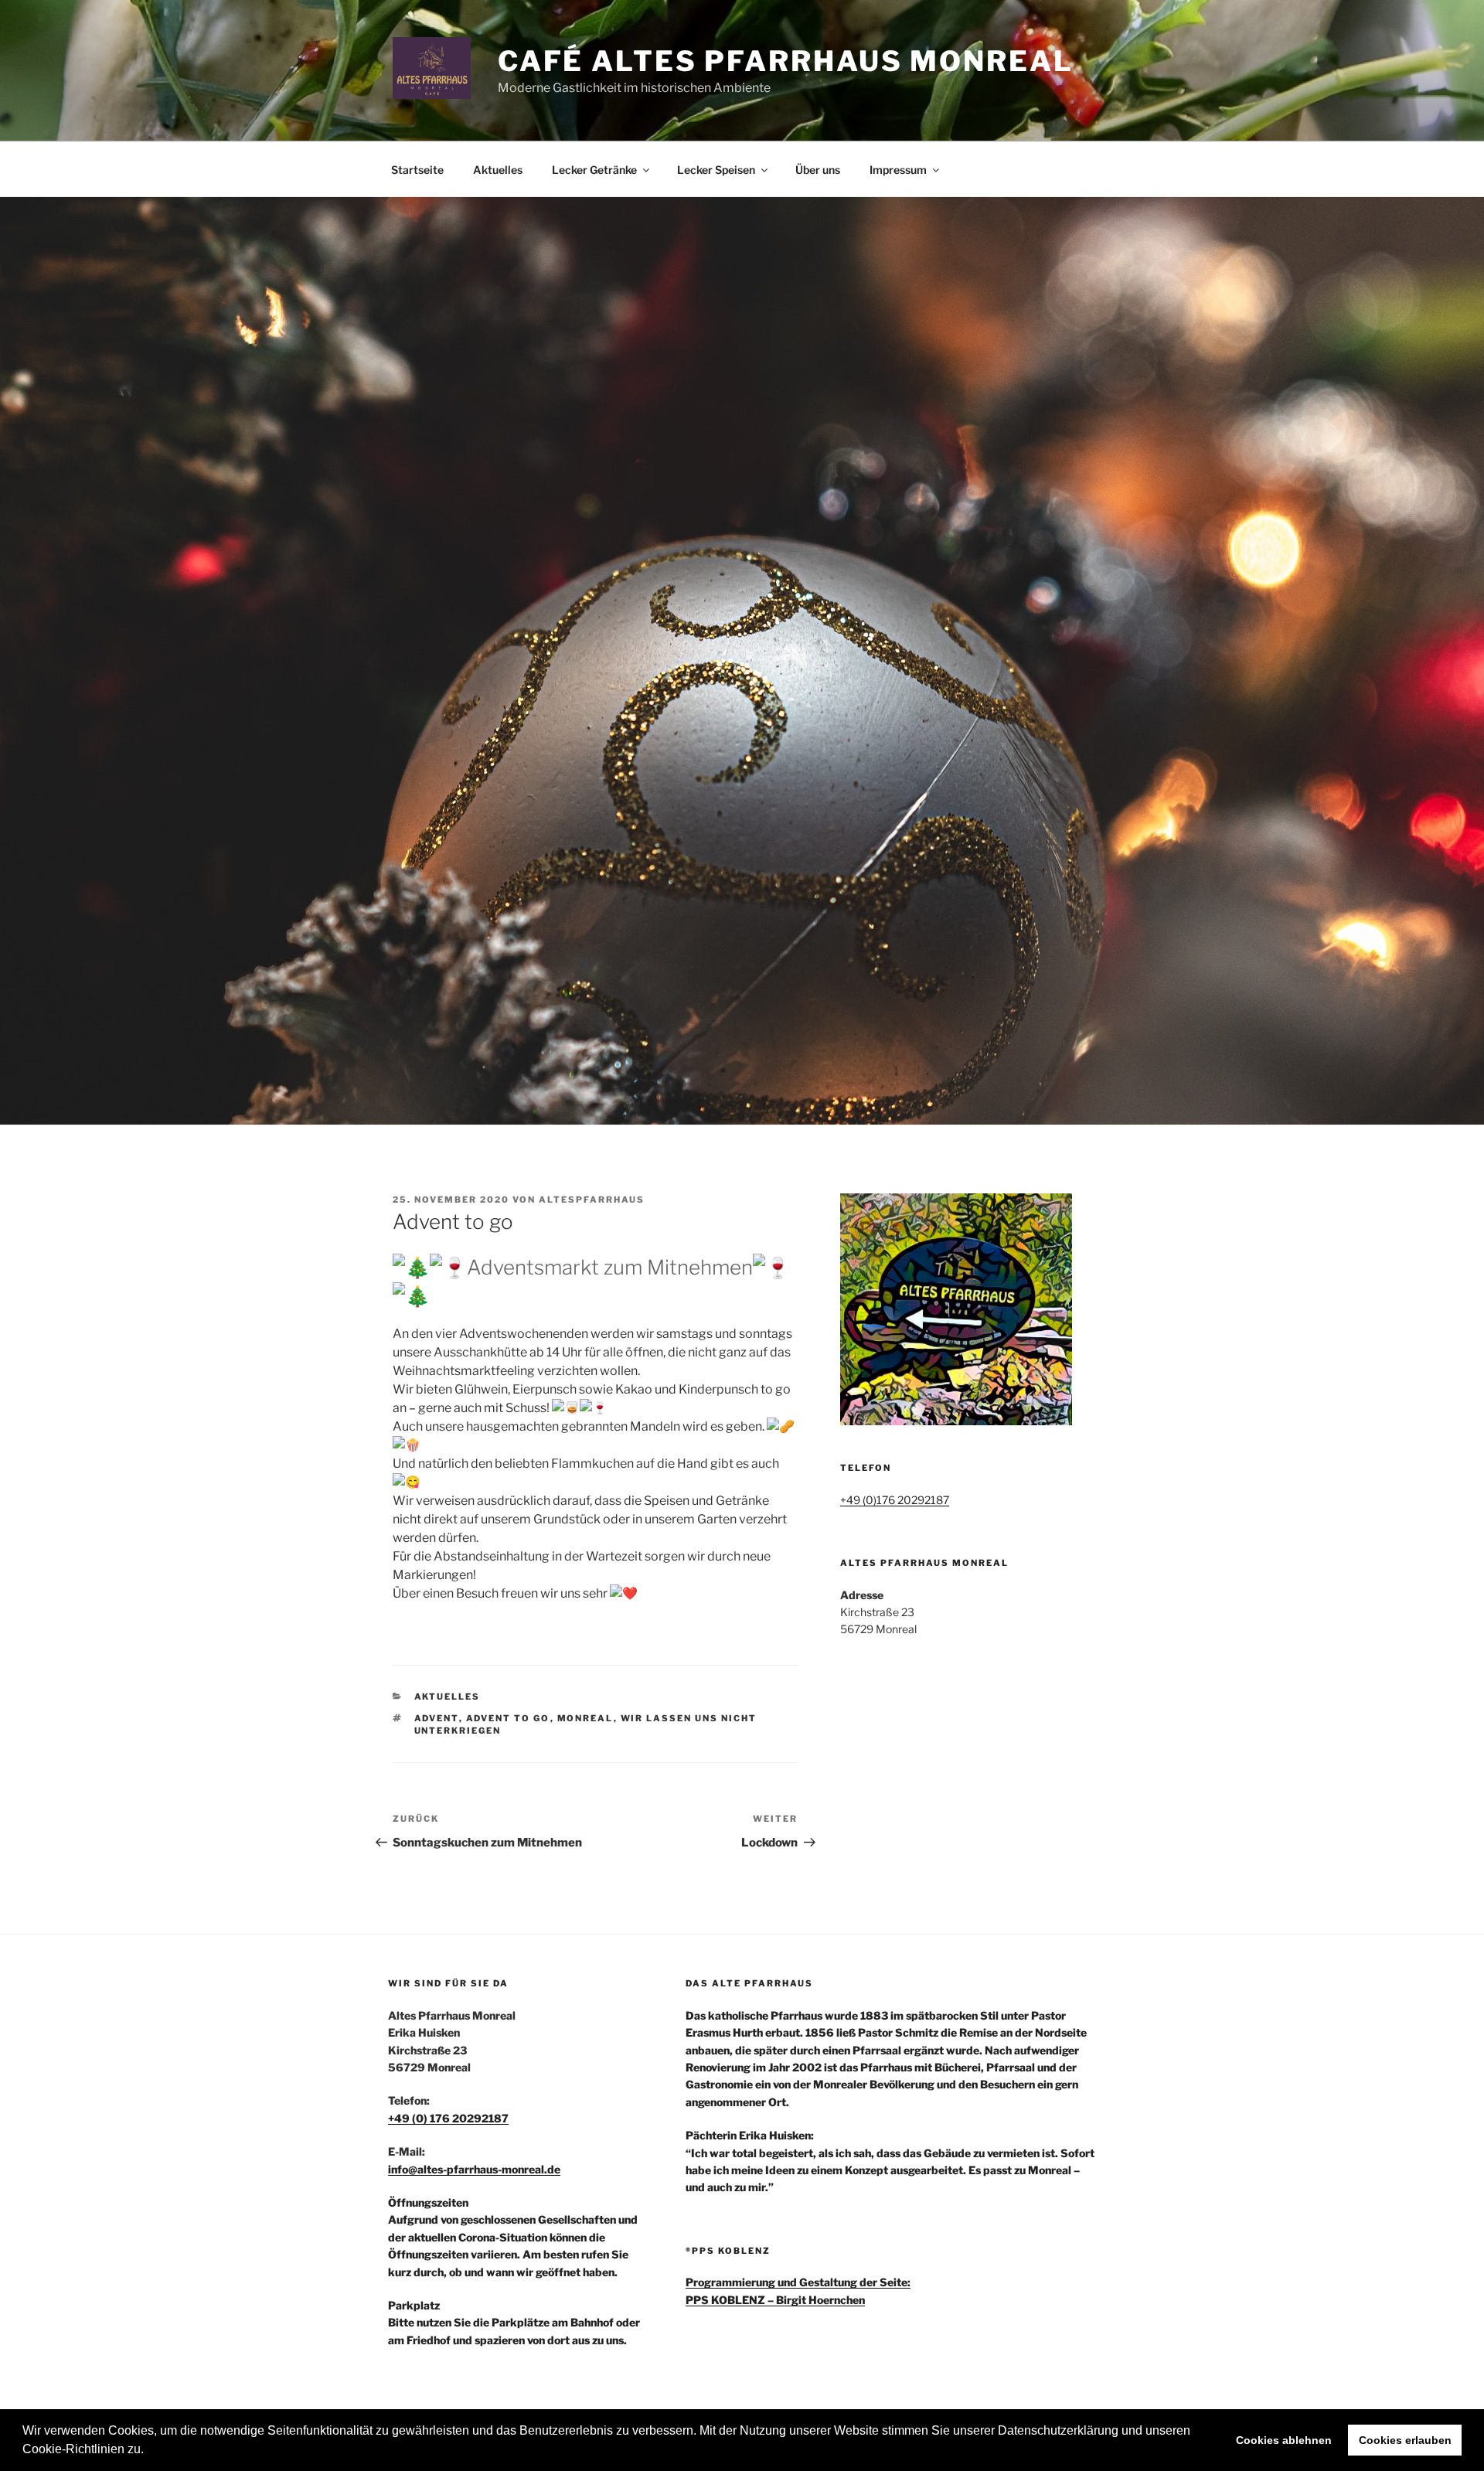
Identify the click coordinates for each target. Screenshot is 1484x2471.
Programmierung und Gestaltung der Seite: (798, 2282)
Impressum (898, 170)
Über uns (818, 170)
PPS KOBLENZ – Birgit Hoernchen (775, 2300)
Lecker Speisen (716, 170)
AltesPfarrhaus (592, 1200)
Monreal (585, 1718)
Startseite (417, 170)
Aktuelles (498, 170)
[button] (149, 2451)
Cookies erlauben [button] (1405, 2440)
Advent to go (508, 1718)
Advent (437, 1718)
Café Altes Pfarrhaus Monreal (786, 61)
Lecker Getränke (594, 170)
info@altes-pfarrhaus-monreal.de (474, 2169)
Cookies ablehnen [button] (1284, 2440)
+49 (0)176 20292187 (895, 1500)
